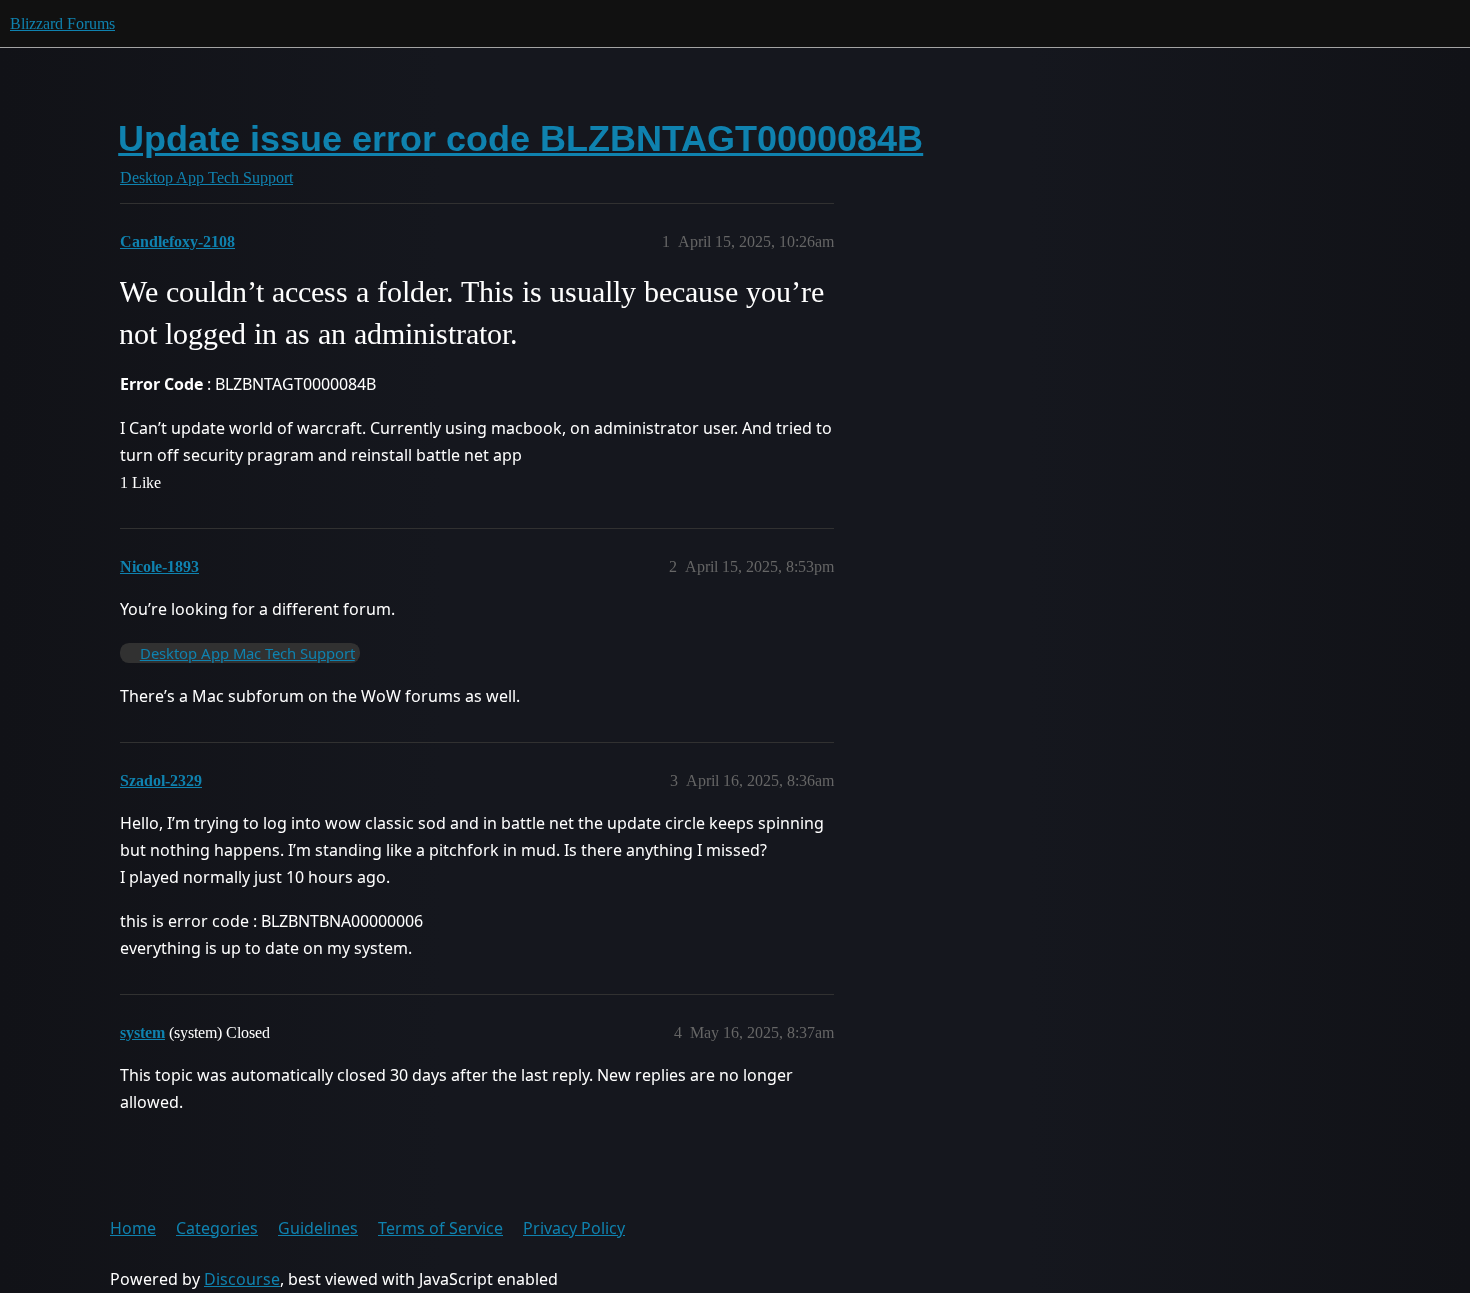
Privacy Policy (574, 1228)
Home (133, 1228)
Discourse (242, 1279)
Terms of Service (440, 1228)
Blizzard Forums (62, 23)
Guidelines (318, 1228)
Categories (217, 1228)
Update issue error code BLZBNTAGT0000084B (520, 138)
